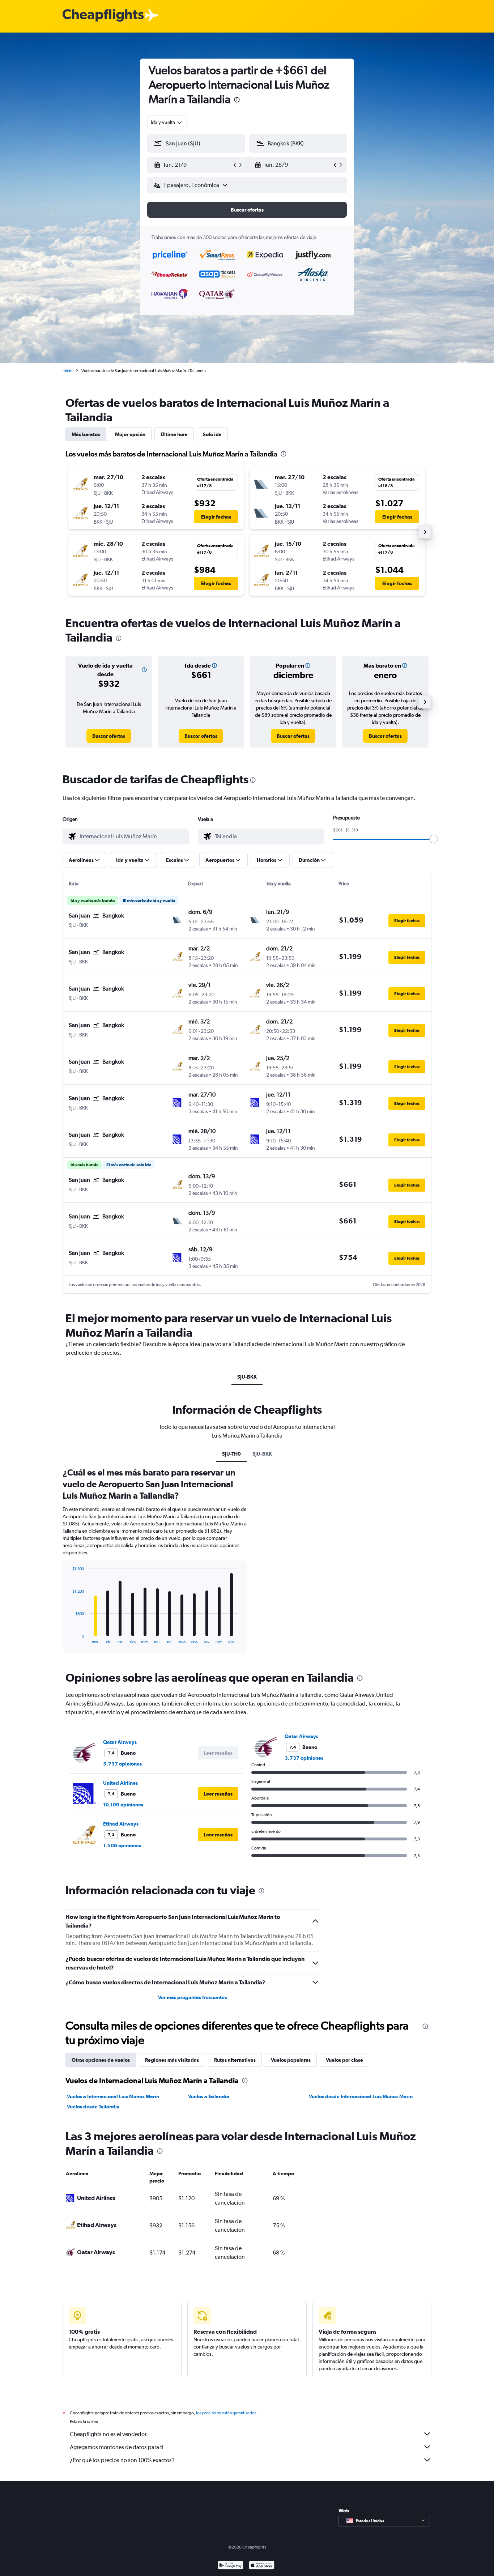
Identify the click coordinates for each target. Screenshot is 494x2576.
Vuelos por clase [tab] (344, 2060)
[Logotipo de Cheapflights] (103, 16)
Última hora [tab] (174, 434)
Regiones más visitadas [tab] (172, 2060)
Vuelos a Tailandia (209, 2096)
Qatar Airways (120, 1742)
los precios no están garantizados (226, 2413)
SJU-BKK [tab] (247, 1377)
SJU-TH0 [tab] (231, 1454)
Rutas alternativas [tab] (235, 2060)
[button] (237, 101)
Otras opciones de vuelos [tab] (101, 2060)
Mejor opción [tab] (130, 434)
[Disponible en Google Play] (231, 2566)
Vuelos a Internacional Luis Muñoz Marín (113, 2096)
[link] (109, 736)
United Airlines (120, 1783)
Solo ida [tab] (212, 434)
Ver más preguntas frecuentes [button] (192, 1997)
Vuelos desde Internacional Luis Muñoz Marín (361, 2096)
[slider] (434, 839)
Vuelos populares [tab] (291, 2060)
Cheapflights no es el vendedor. (109, 2434)
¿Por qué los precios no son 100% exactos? (122, 2460)
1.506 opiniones (122, 1845)
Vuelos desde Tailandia (93, 2107)
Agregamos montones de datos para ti (117, 2447)
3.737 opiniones (122, 1764)
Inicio (68, 371)
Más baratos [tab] (86, 434)
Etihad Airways (121, 1824)
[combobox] (167, 122)
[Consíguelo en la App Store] (262, 2566)
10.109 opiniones (123, 1805)
